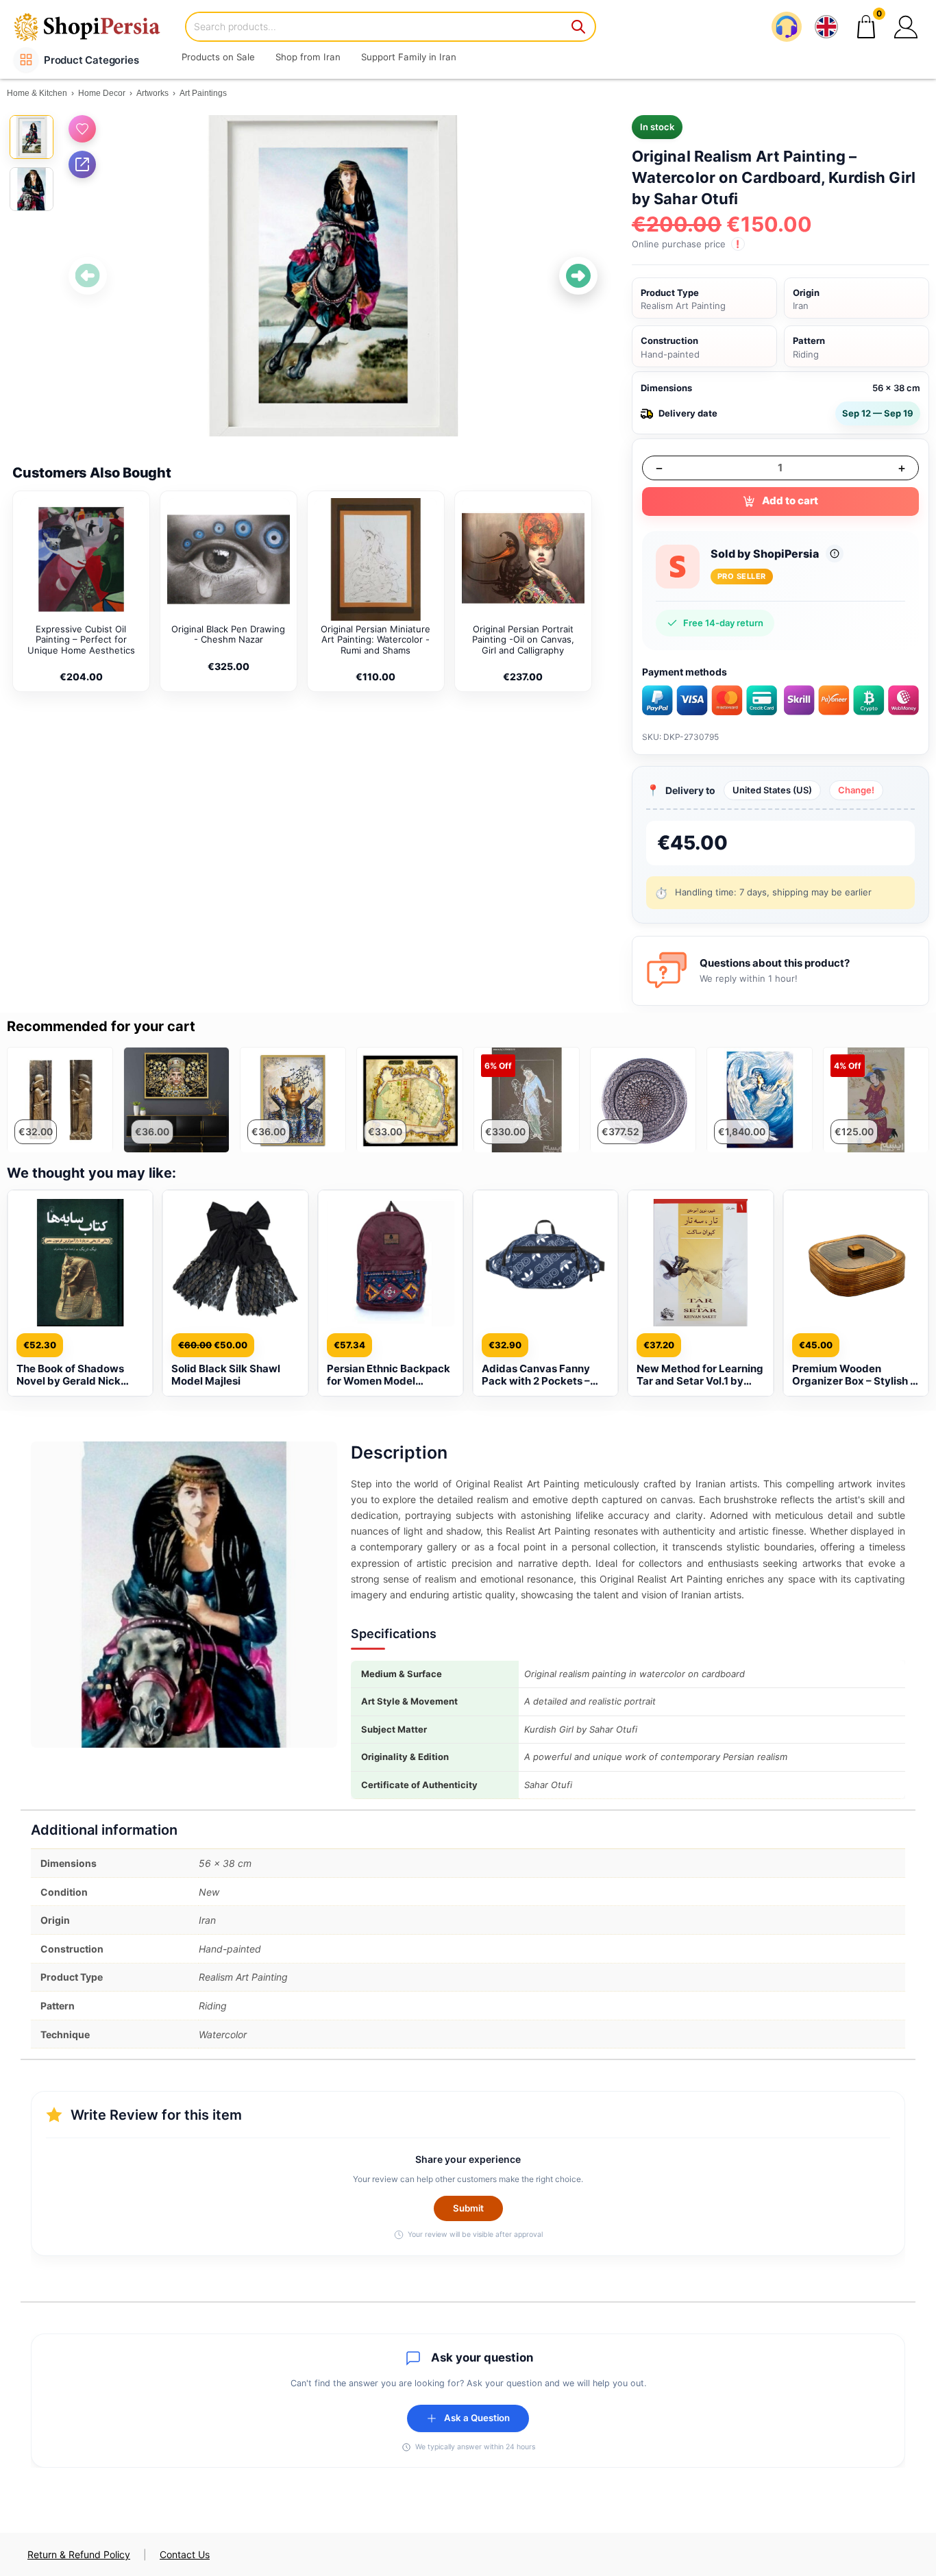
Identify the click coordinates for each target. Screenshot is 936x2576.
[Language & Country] (826, 27)
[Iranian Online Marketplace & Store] (96, 26)
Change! (856, 790)
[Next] (578, 276)
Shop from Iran (308, 57)
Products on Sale (218, 57)
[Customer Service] (787, 27)
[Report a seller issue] (835, 554)
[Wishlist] (82, 129)
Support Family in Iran (409, 57)
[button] (906, 27)
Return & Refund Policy (79, 2554)
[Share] (82, 164)
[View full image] (333, 275)
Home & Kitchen (37, 93)
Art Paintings (203, 93)
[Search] (579, 27)
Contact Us (185, 2554)
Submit (468, 2208)
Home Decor (102, 93)
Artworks (152, 93)
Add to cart (790, 500)
